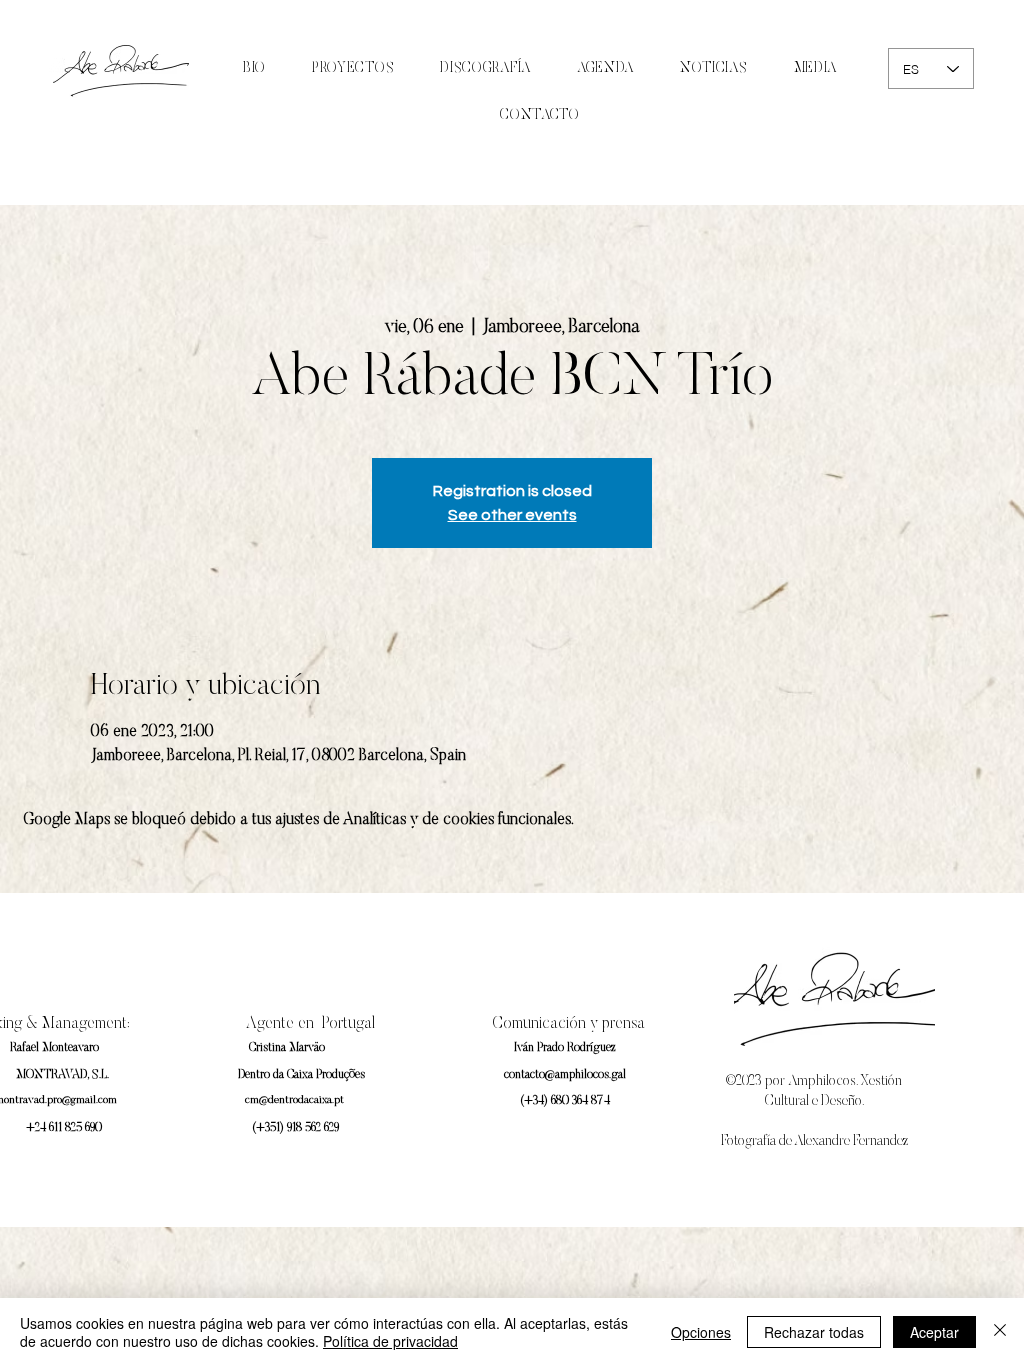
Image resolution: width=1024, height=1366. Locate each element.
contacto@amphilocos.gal (565, 1075)
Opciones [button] (701, 1332)
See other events (512, 515)
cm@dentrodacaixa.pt (294, 1100)
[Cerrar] (1000, 1332)
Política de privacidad (390, 1341)
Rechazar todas (814, 1332)
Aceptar (934, 1332)
